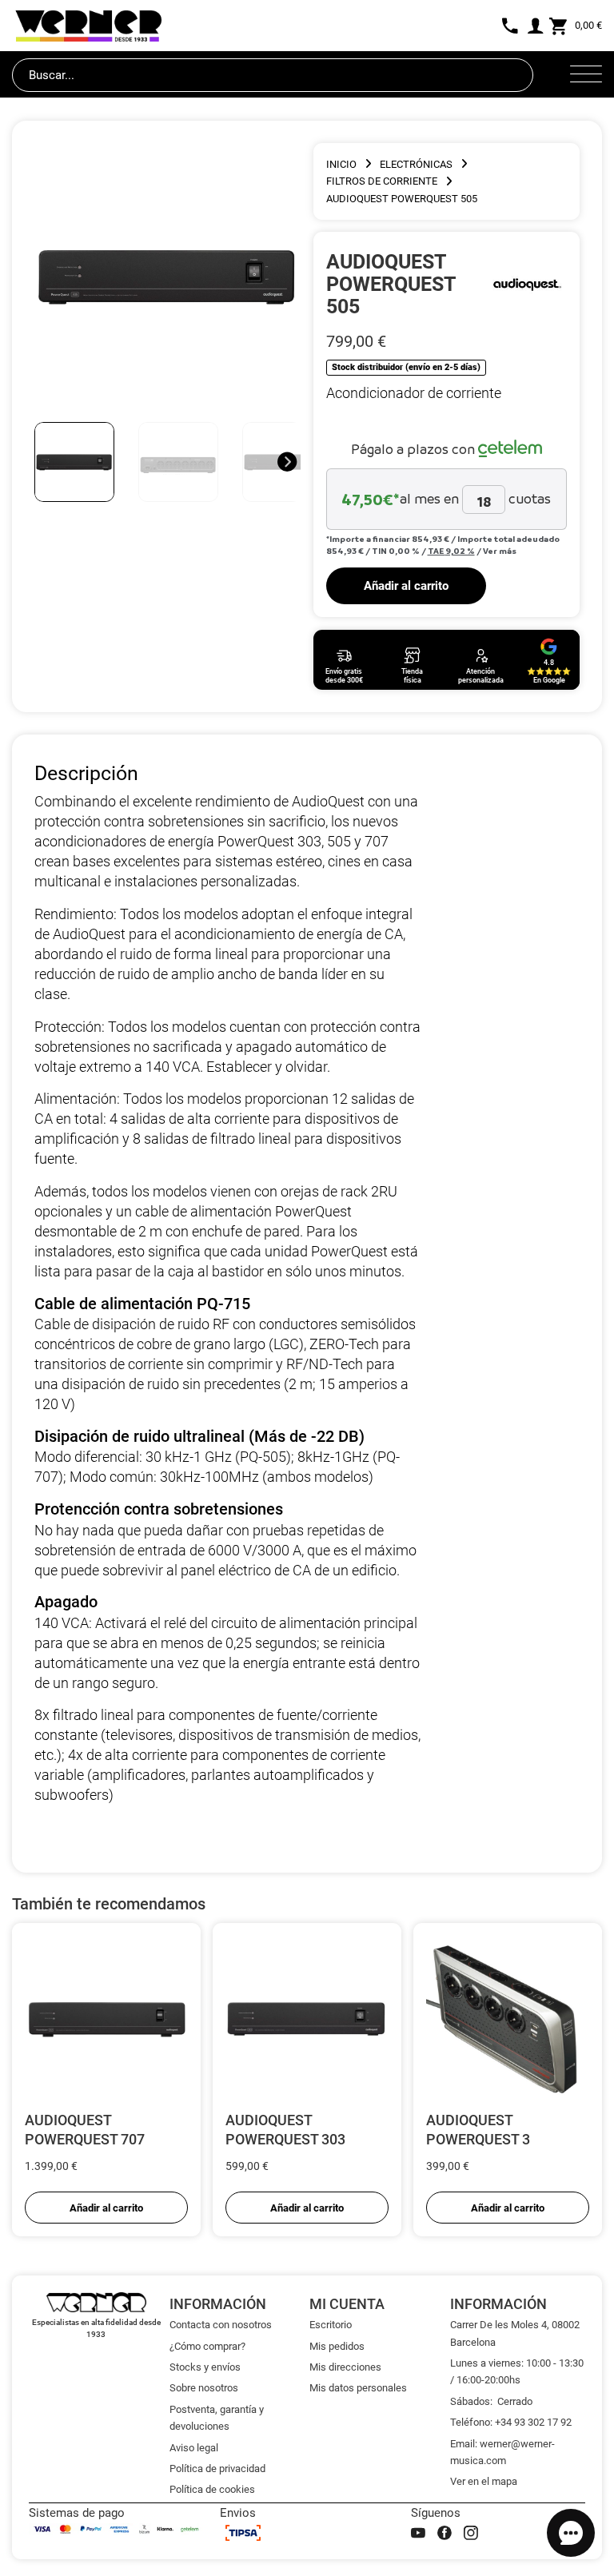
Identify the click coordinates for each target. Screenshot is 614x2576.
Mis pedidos (337, 2346)
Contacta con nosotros (221, 2325)
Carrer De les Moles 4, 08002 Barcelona (515, 2333)
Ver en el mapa (484, 2481)
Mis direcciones (345, 2367)
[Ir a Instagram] (471, 2533)
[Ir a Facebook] (445, 2533)
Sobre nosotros (204, 2388)
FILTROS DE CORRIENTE (382, 181)
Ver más (500, 551)
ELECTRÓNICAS (416, 164)
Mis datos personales (358, 2388)
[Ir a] (527, 284)
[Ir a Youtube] (418, 2533)
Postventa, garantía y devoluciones (217, 2418)
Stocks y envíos (205, 2367)
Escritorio (331, 2325)
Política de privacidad (217, 2469)
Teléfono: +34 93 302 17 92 (511, 2422)
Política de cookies (212, 2489)
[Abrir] (586, 75)
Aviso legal (194, 2448)
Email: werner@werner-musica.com (502, 2452)
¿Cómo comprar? (207, 2346)
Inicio (341, 164)
